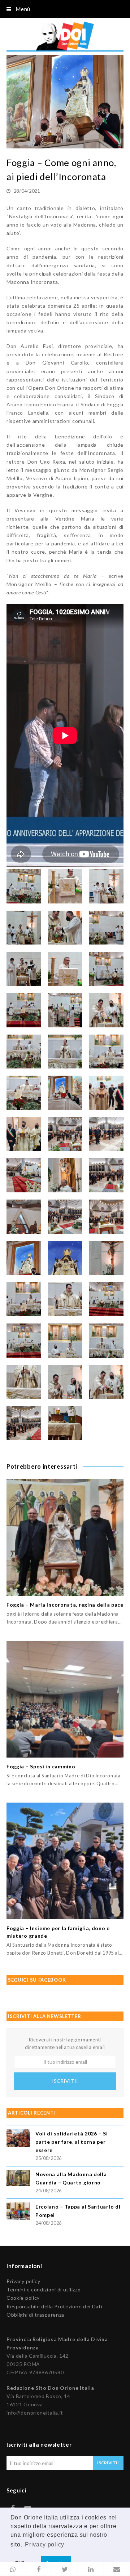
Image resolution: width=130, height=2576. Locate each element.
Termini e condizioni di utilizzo (44, 2289)
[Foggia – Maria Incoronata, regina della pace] (65, 1537)
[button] (13, 2569)
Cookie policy (23, 2298)
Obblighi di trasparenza (35, 2315)
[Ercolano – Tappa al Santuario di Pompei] (18, 2212)
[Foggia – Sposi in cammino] (65, 1699)
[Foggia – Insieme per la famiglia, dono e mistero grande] (65, 1861)
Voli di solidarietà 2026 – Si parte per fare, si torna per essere (71, 2142)
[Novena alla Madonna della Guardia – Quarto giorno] (18, 2179)
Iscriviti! (65, 2081)
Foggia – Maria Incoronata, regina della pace (65, 1605)
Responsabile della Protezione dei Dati (55, 2306)
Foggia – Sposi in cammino (41, 1766)
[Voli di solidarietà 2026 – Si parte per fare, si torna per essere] (18, 2139)
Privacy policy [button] (45, 2544)
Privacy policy (23, 2281)
